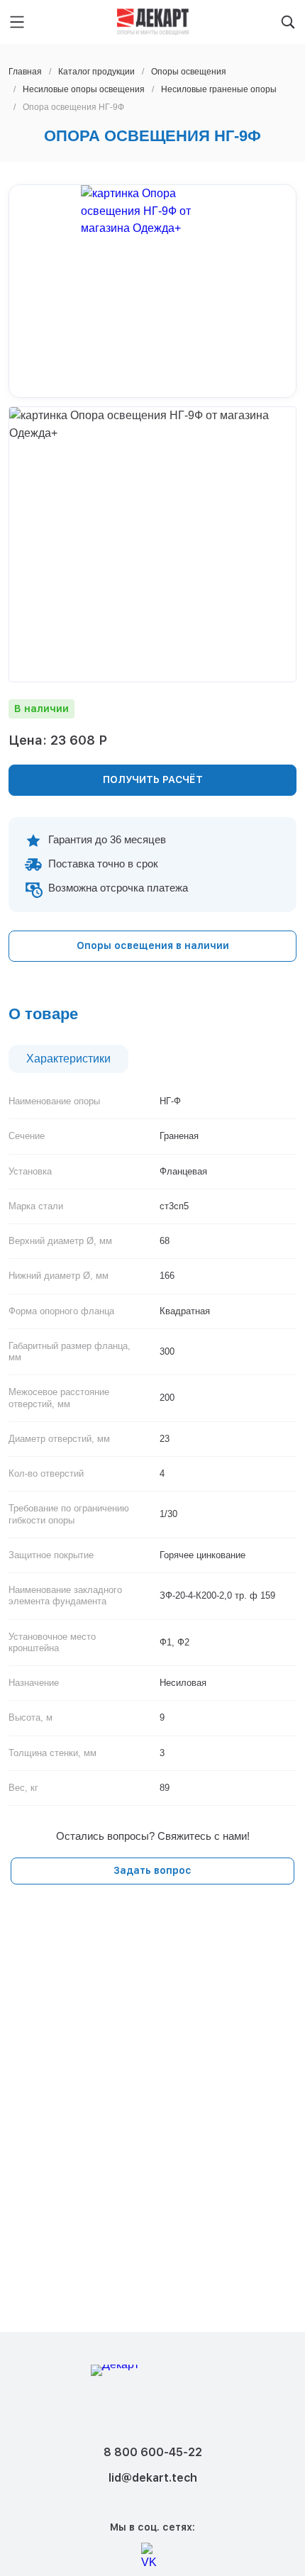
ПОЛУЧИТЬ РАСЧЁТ (153, 779)
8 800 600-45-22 (153, 2452)
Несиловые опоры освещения (84, 89)
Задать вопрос (152, 1870)
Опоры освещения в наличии (153, 945)
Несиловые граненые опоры (219, 89)
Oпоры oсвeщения (189, 72)
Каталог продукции (96, 72)
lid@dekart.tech (153, 2478)
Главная (25, 72)
